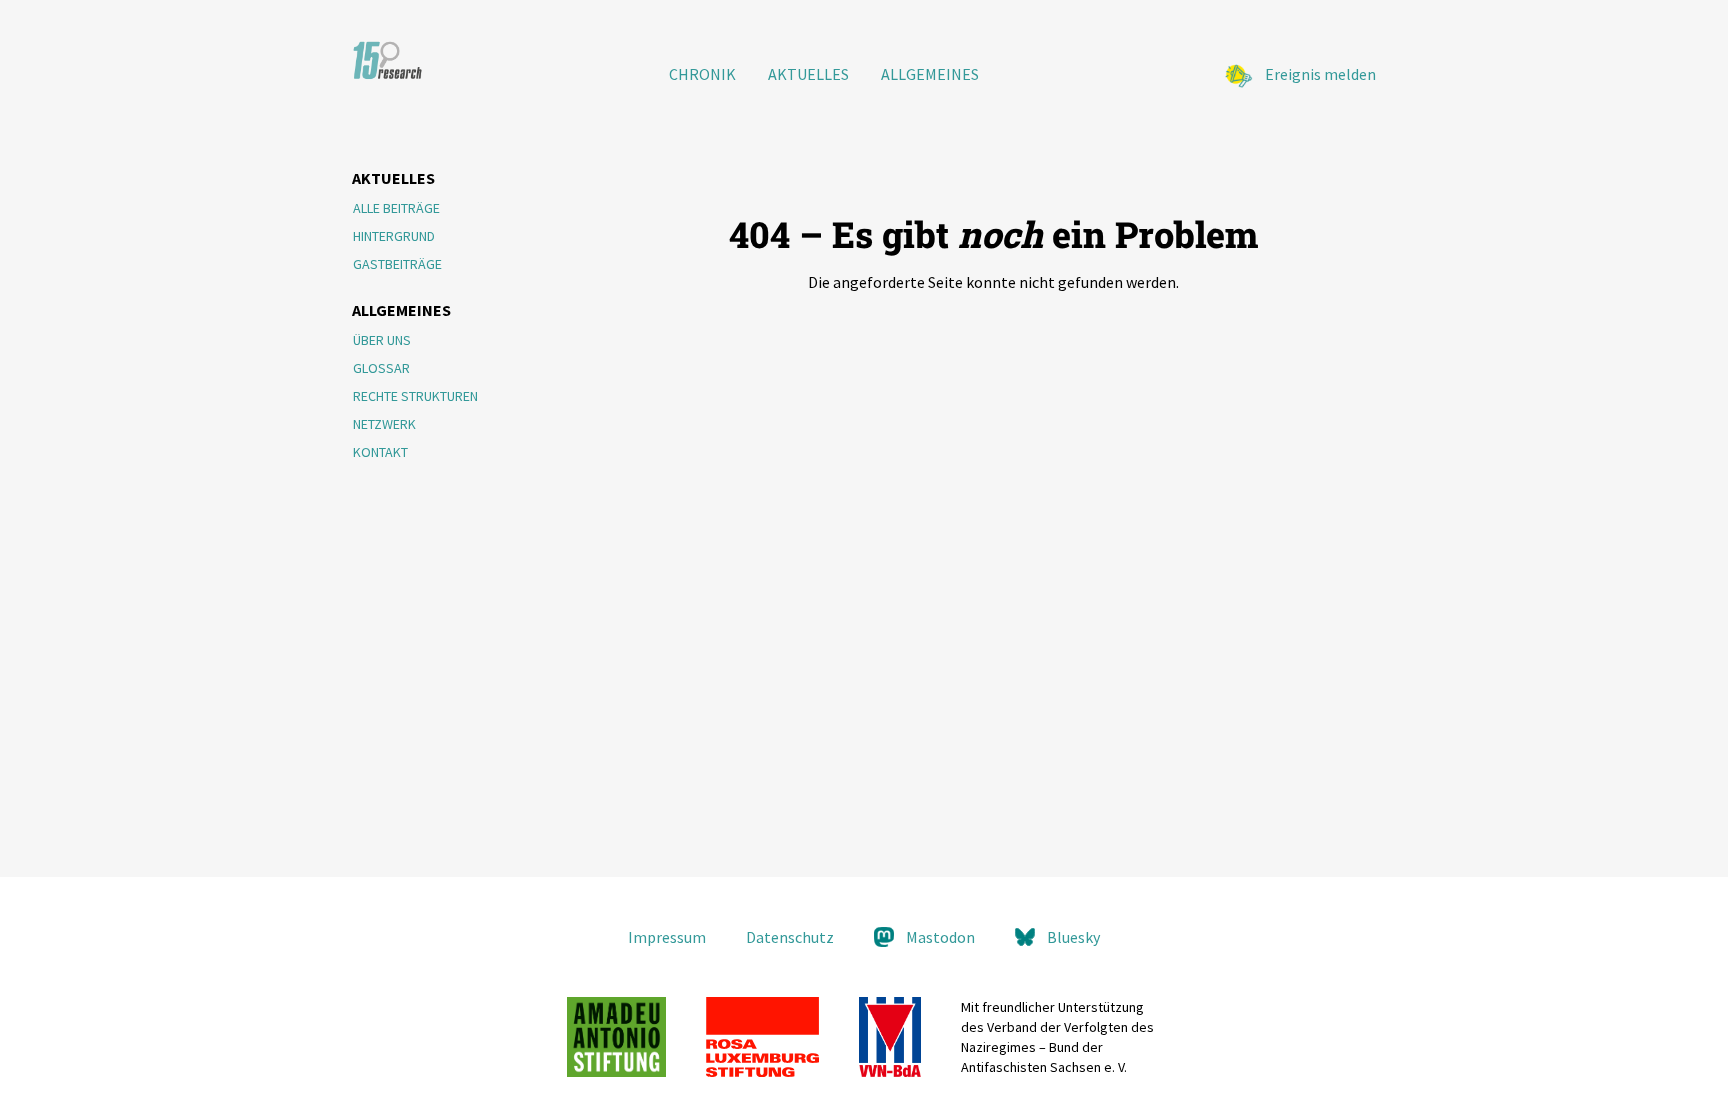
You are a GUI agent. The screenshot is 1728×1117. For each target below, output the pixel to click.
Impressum (667, 937)
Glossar (381, 368)
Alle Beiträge (396, 208)
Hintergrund (394, 236)
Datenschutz (790, 937)
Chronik (702, 74)
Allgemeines (930, 74)
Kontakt (380, 452)
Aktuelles (808, 74)
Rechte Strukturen (415, 396)
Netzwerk (384, 424)
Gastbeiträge (397, 264)
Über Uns (382, 340)
